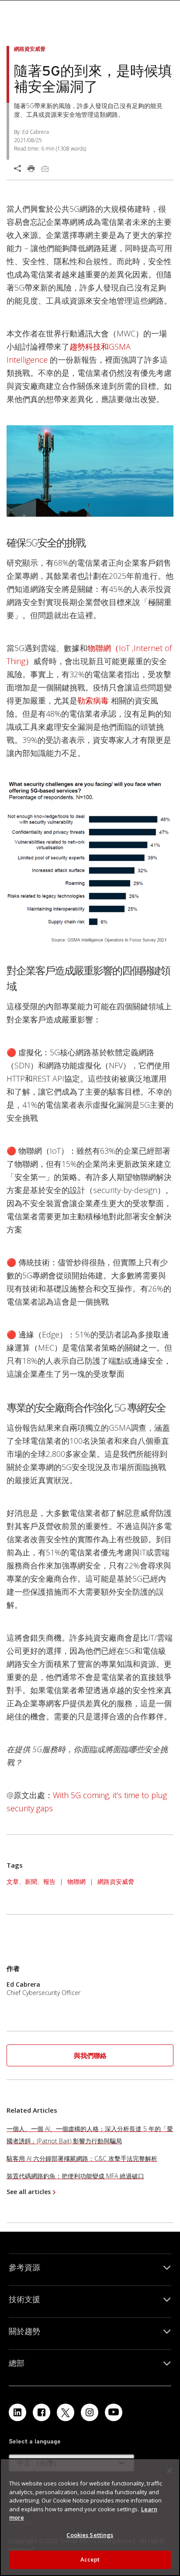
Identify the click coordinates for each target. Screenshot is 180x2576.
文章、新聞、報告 (31, 1881)
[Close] (170, 2471)
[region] (90, 2517)
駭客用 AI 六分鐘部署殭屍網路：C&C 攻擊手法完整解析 (82, 2158)
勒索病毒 (94, 700)
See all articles (29, 2192)
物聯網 (76, 1881)
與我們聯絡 (90, 2055)
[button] (90, 2056)
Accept (90, 2559)
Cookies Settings (90, 2535)
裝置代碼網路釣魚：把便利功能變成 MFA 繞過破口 (75, 2176)
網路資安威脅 (116, 1881)
